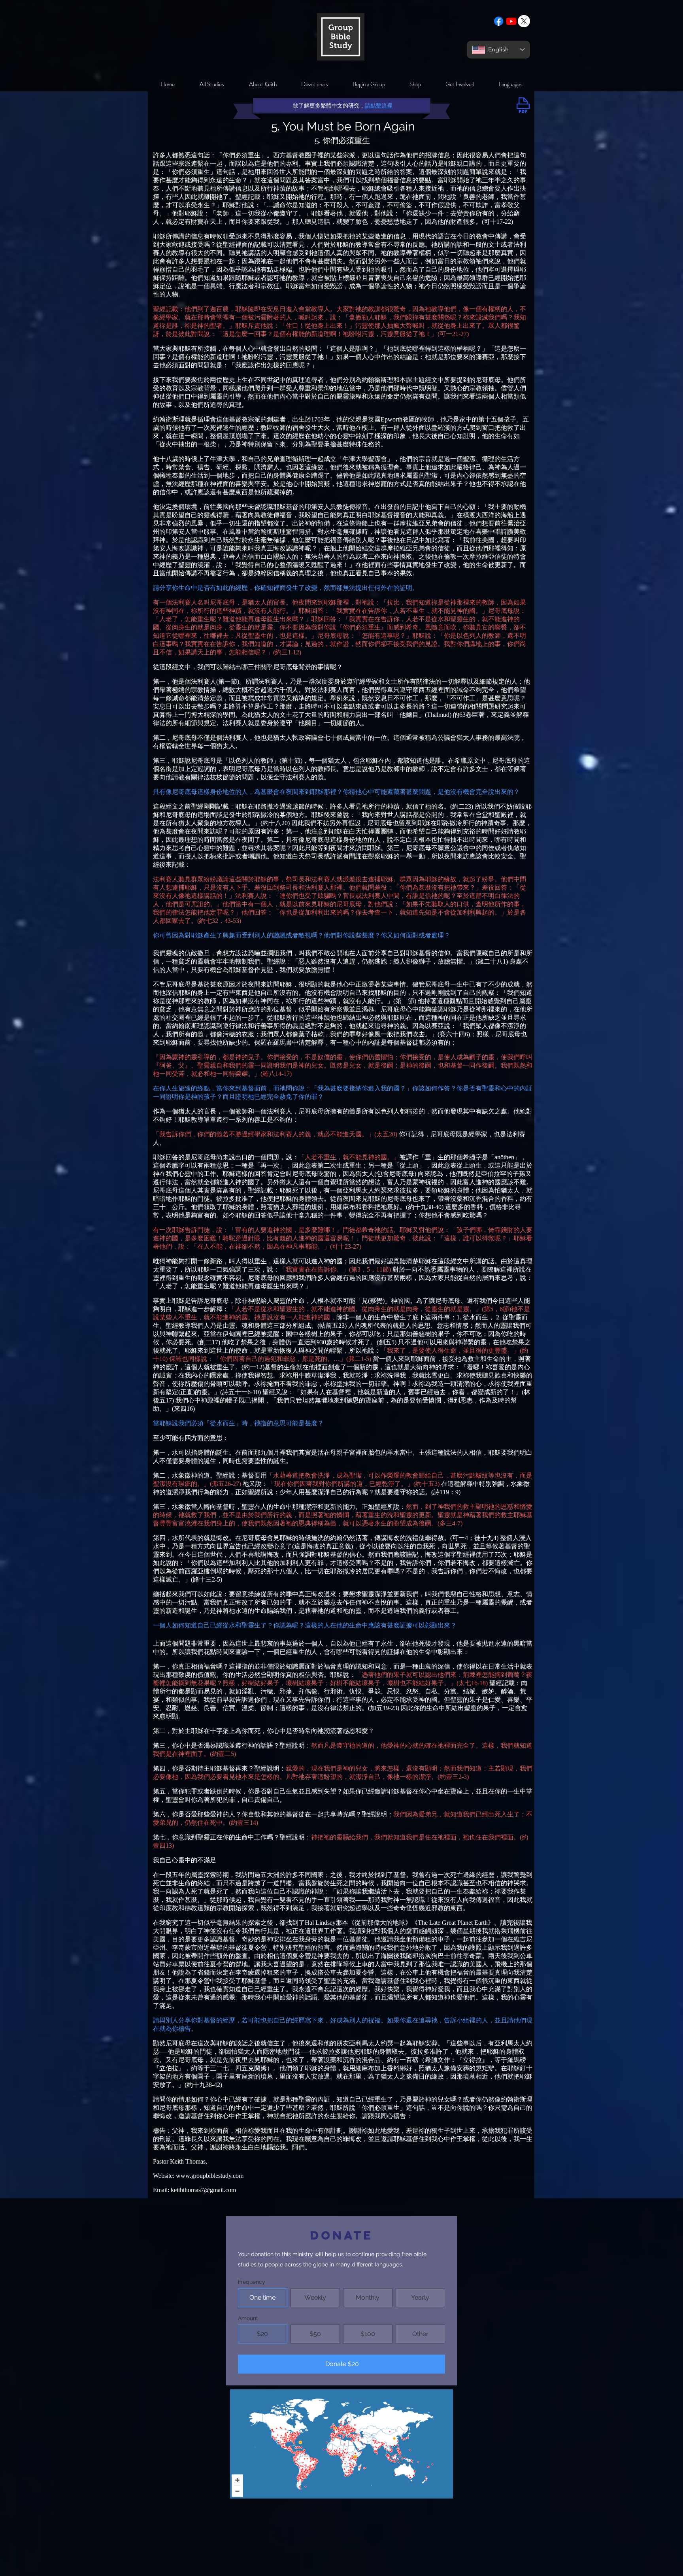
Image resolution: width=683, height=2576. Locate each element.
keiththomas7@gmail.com (203, 2190)
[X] (524, 21)
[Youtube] (511, 21)
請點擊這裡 (379, 106)
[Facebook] (499, 21)
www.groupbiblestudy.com (210, 2176)
